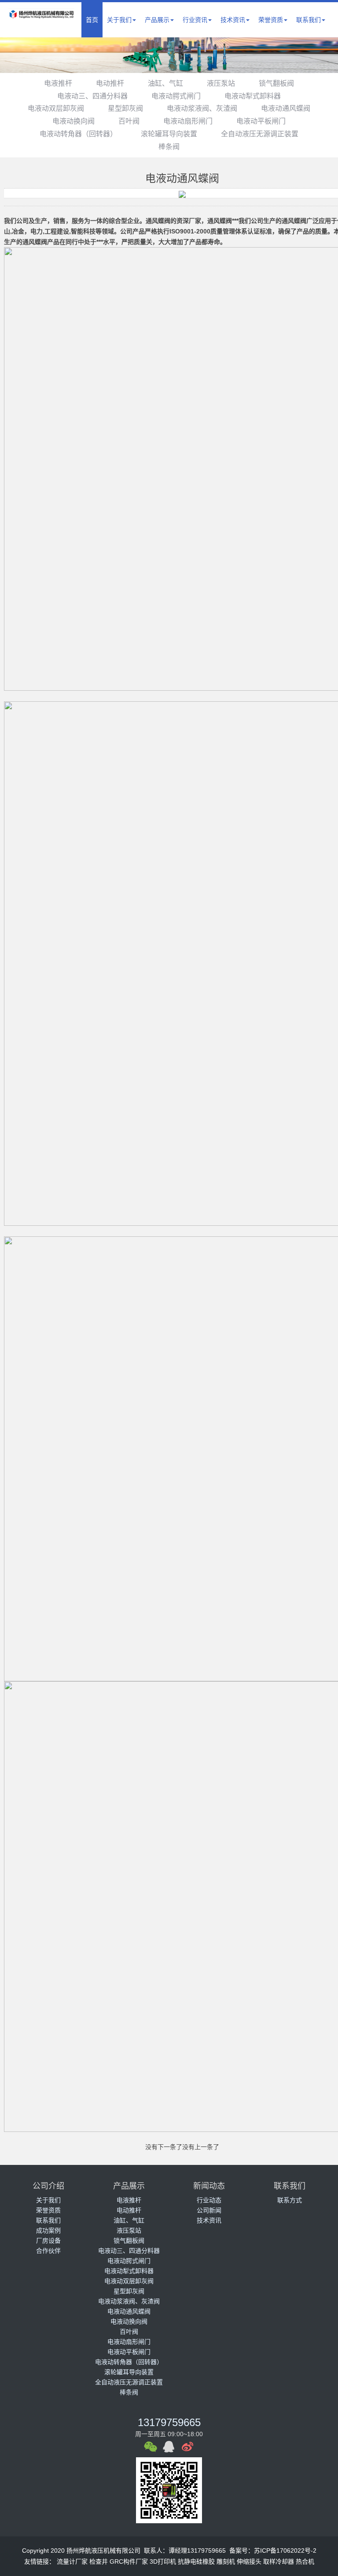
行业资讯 (195, 20)
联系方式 (290, 2200)
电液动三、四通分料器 (92, 96)
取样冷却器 (279, 2561)
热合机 (305, 2561)
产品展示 (157, 20)
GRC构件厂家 (129, 2561)
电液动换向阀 (73, 121)
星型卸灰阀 (125, 108)
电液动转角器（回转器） (78, 134)
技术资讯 (233, 20)
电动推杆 (110, 83)
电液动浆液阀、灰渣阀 (202, 108)
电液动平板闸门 (261, 121)
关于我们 (119, 20)
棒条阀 (169, 147)
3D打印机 (163, 2561)
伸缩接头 (249, 2561)
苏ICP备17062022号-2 (285, 2550)
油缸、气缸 (165, 83)
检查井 (99, 2561)
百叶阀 (129, 121)
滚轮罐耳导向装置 (169, 134)
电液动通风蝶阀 (286, 108)
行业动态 (209, 2200)
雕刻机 (226, 2561)
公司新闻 (209, 2210)
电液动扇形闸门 (188, 121)
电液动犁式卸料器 (253, 96)
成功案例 (48, 2230)
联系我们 (309, 20)
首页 (92, 20)
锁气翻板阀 (276, 83)
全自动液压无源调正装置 (260, 134)
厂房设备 (48, 2241)
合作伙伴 (48, 2251)
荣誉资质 (271, 20)
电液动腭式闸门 (176, 96)
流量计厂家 (72, 2561)
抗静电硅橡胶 (196, 2561)
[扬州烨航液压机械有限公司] (41, 15)
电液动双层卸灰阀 (56, 108)
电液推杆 (58, 83)
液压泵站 (221, 83)
